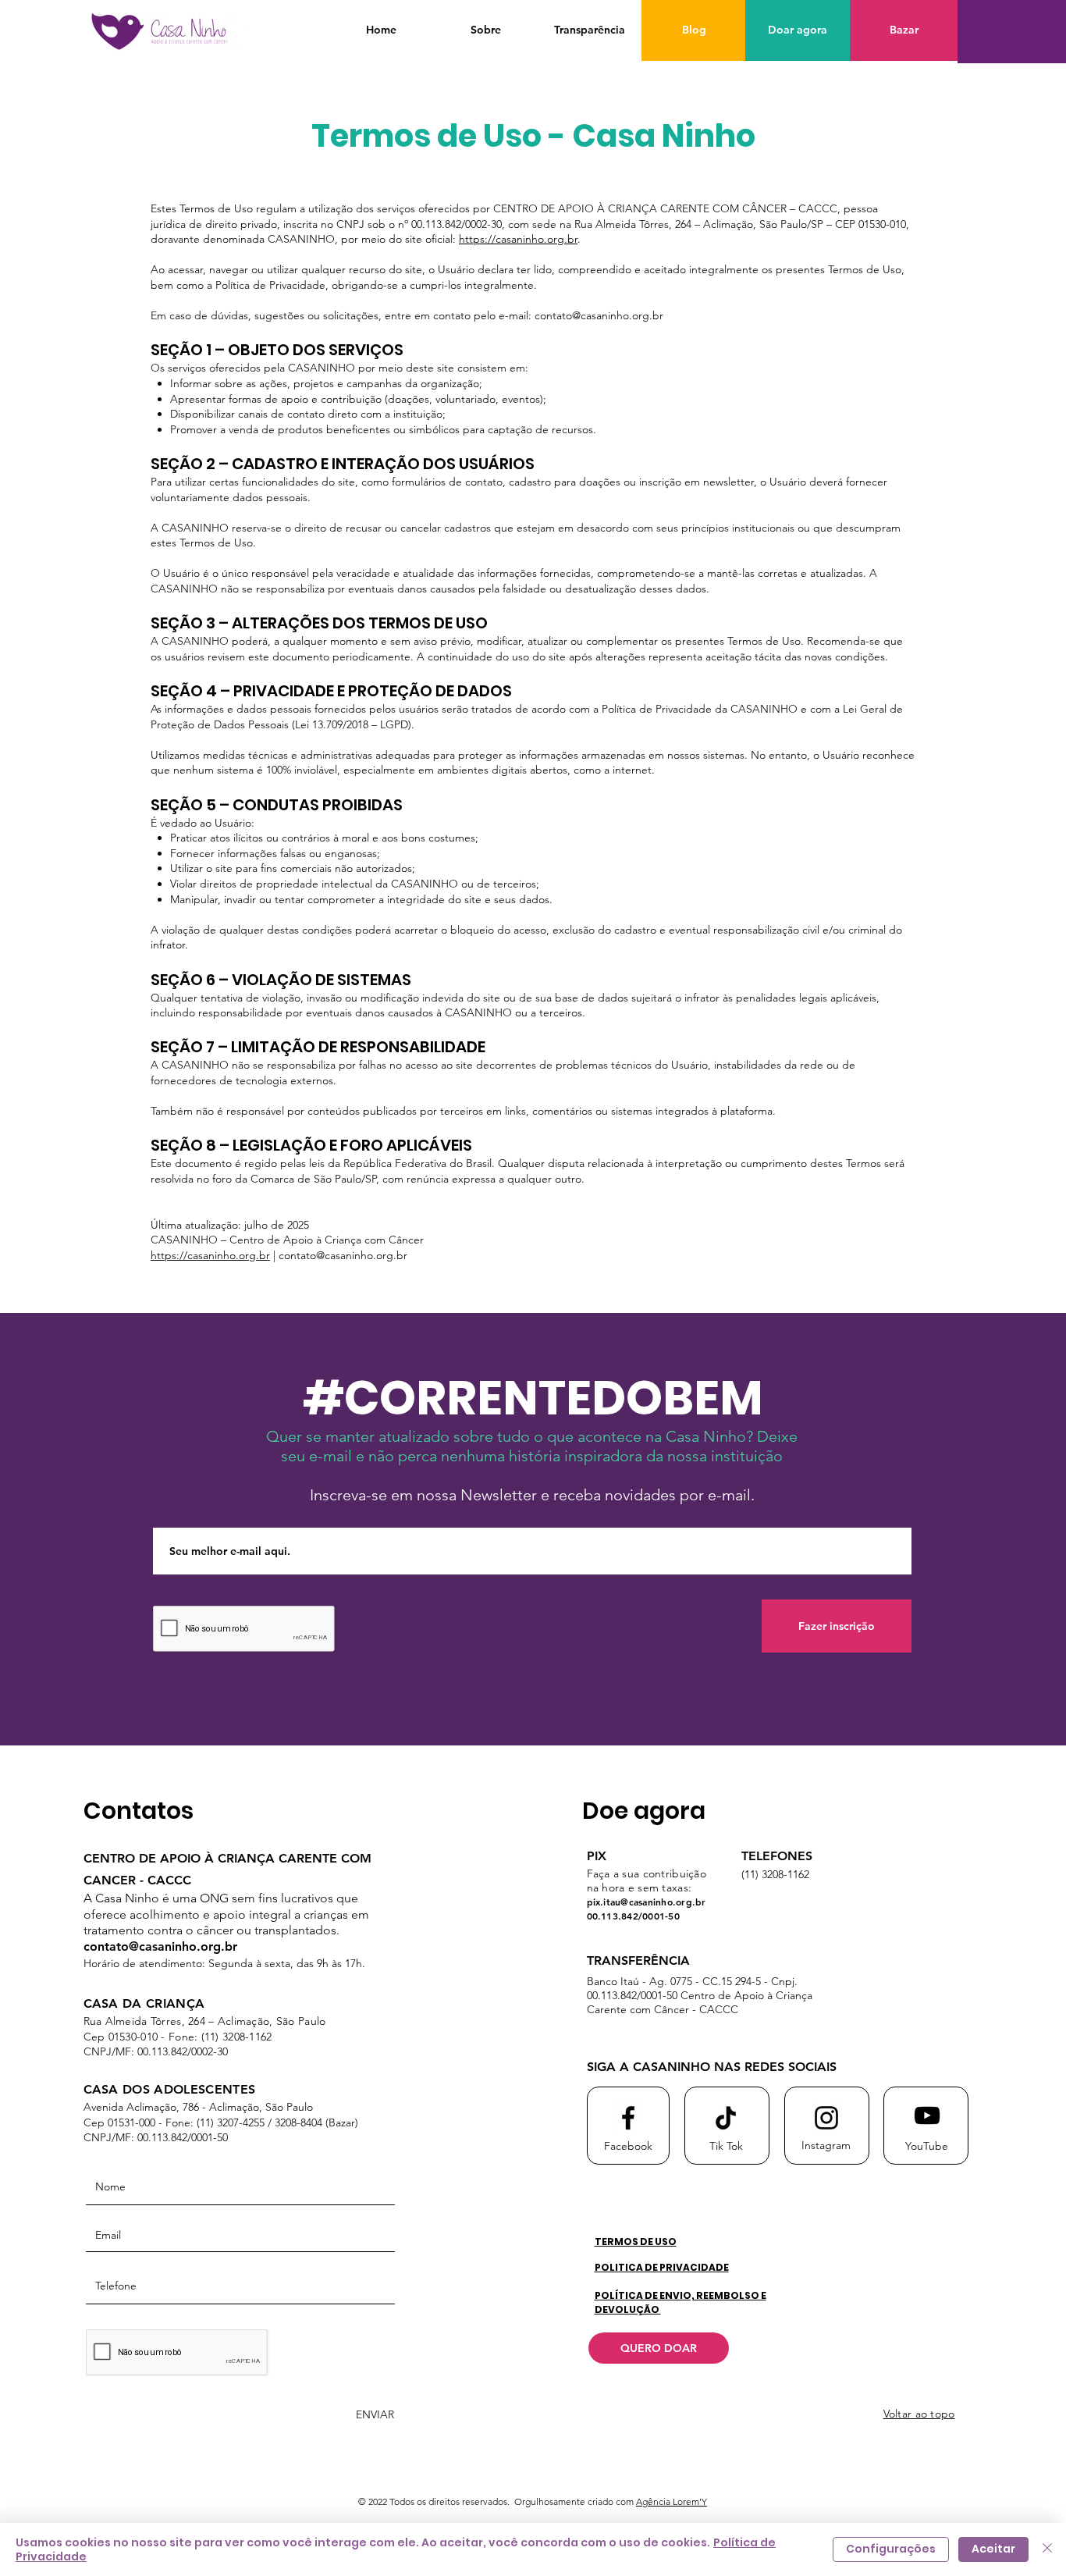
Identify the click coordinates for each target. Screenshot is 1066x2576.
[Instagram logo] (826, 2118)
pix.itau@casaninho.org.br (647, 1902)
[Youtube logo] (927, 2115)
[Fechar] (1047, 2549)
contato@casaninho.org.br (599, 315)
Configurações (891, 2549)
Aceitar (993, 2549)
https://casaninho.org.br (518, 239)
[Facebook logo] (628, 2118)
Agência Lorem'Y (672, 2501)
